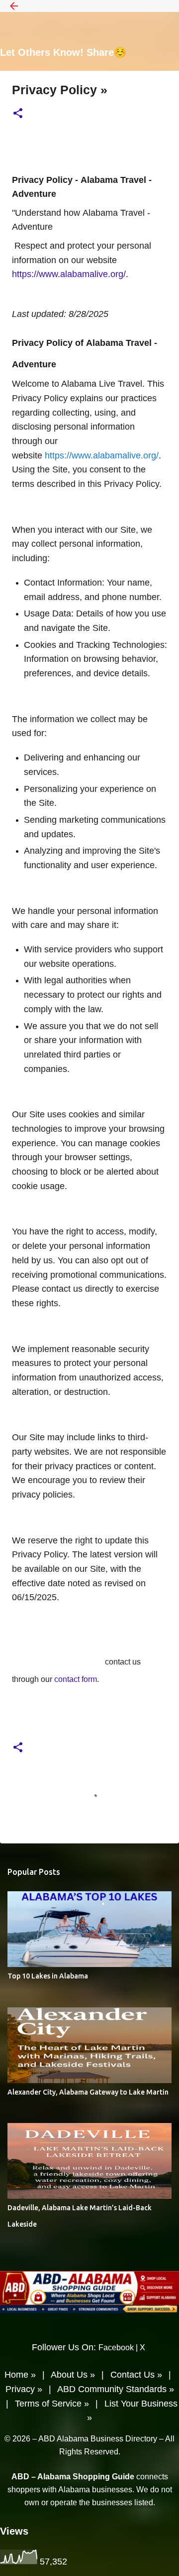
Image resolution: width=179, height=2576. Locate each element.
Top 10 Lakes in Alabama (48, 1976)
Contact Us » (136, 2375)
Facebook (116, 2348)
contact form (76, 1679)
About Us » (73, 2375)
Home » (20, 2375)
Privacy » (24, 2389)
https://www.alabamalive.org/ (102, 455)
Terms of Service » (52, 2404)
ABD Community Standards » (116, 2389)
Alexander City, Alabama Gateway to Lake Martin (88, 2092)
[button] (18, 114)
